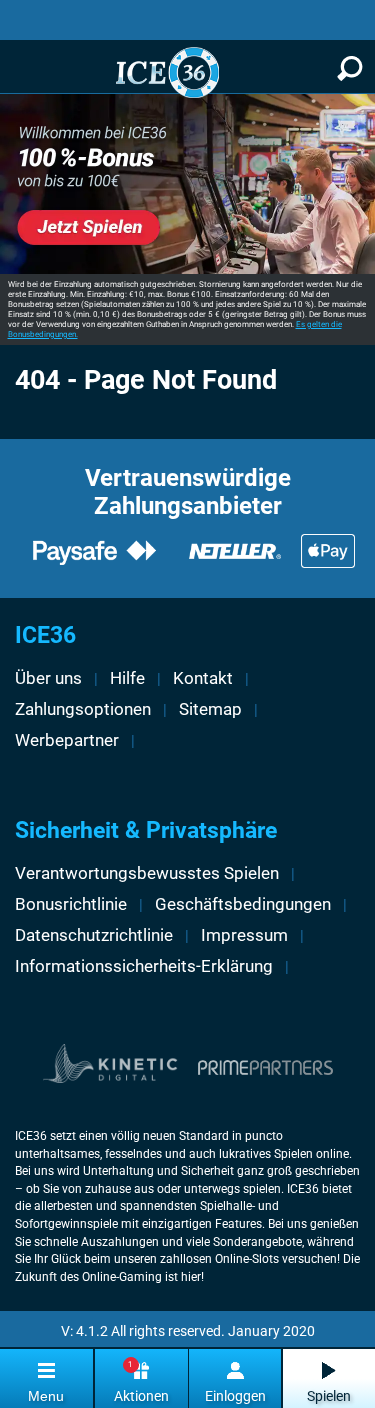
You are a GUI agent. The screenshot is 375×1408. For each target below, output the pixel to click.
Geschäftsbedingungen (243, 904)
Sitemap (210, 709)
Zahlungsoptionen (83, 709)
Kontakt (203, 678)
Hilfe (127, 678)
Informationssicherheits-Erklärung (144, 966)
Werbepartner (67, 740)
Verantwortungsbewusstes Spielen (147, 873)
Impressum (244, 935)
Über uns (48, 678)
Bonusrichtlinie (71, 904)
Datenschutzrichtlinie (94, 935)
